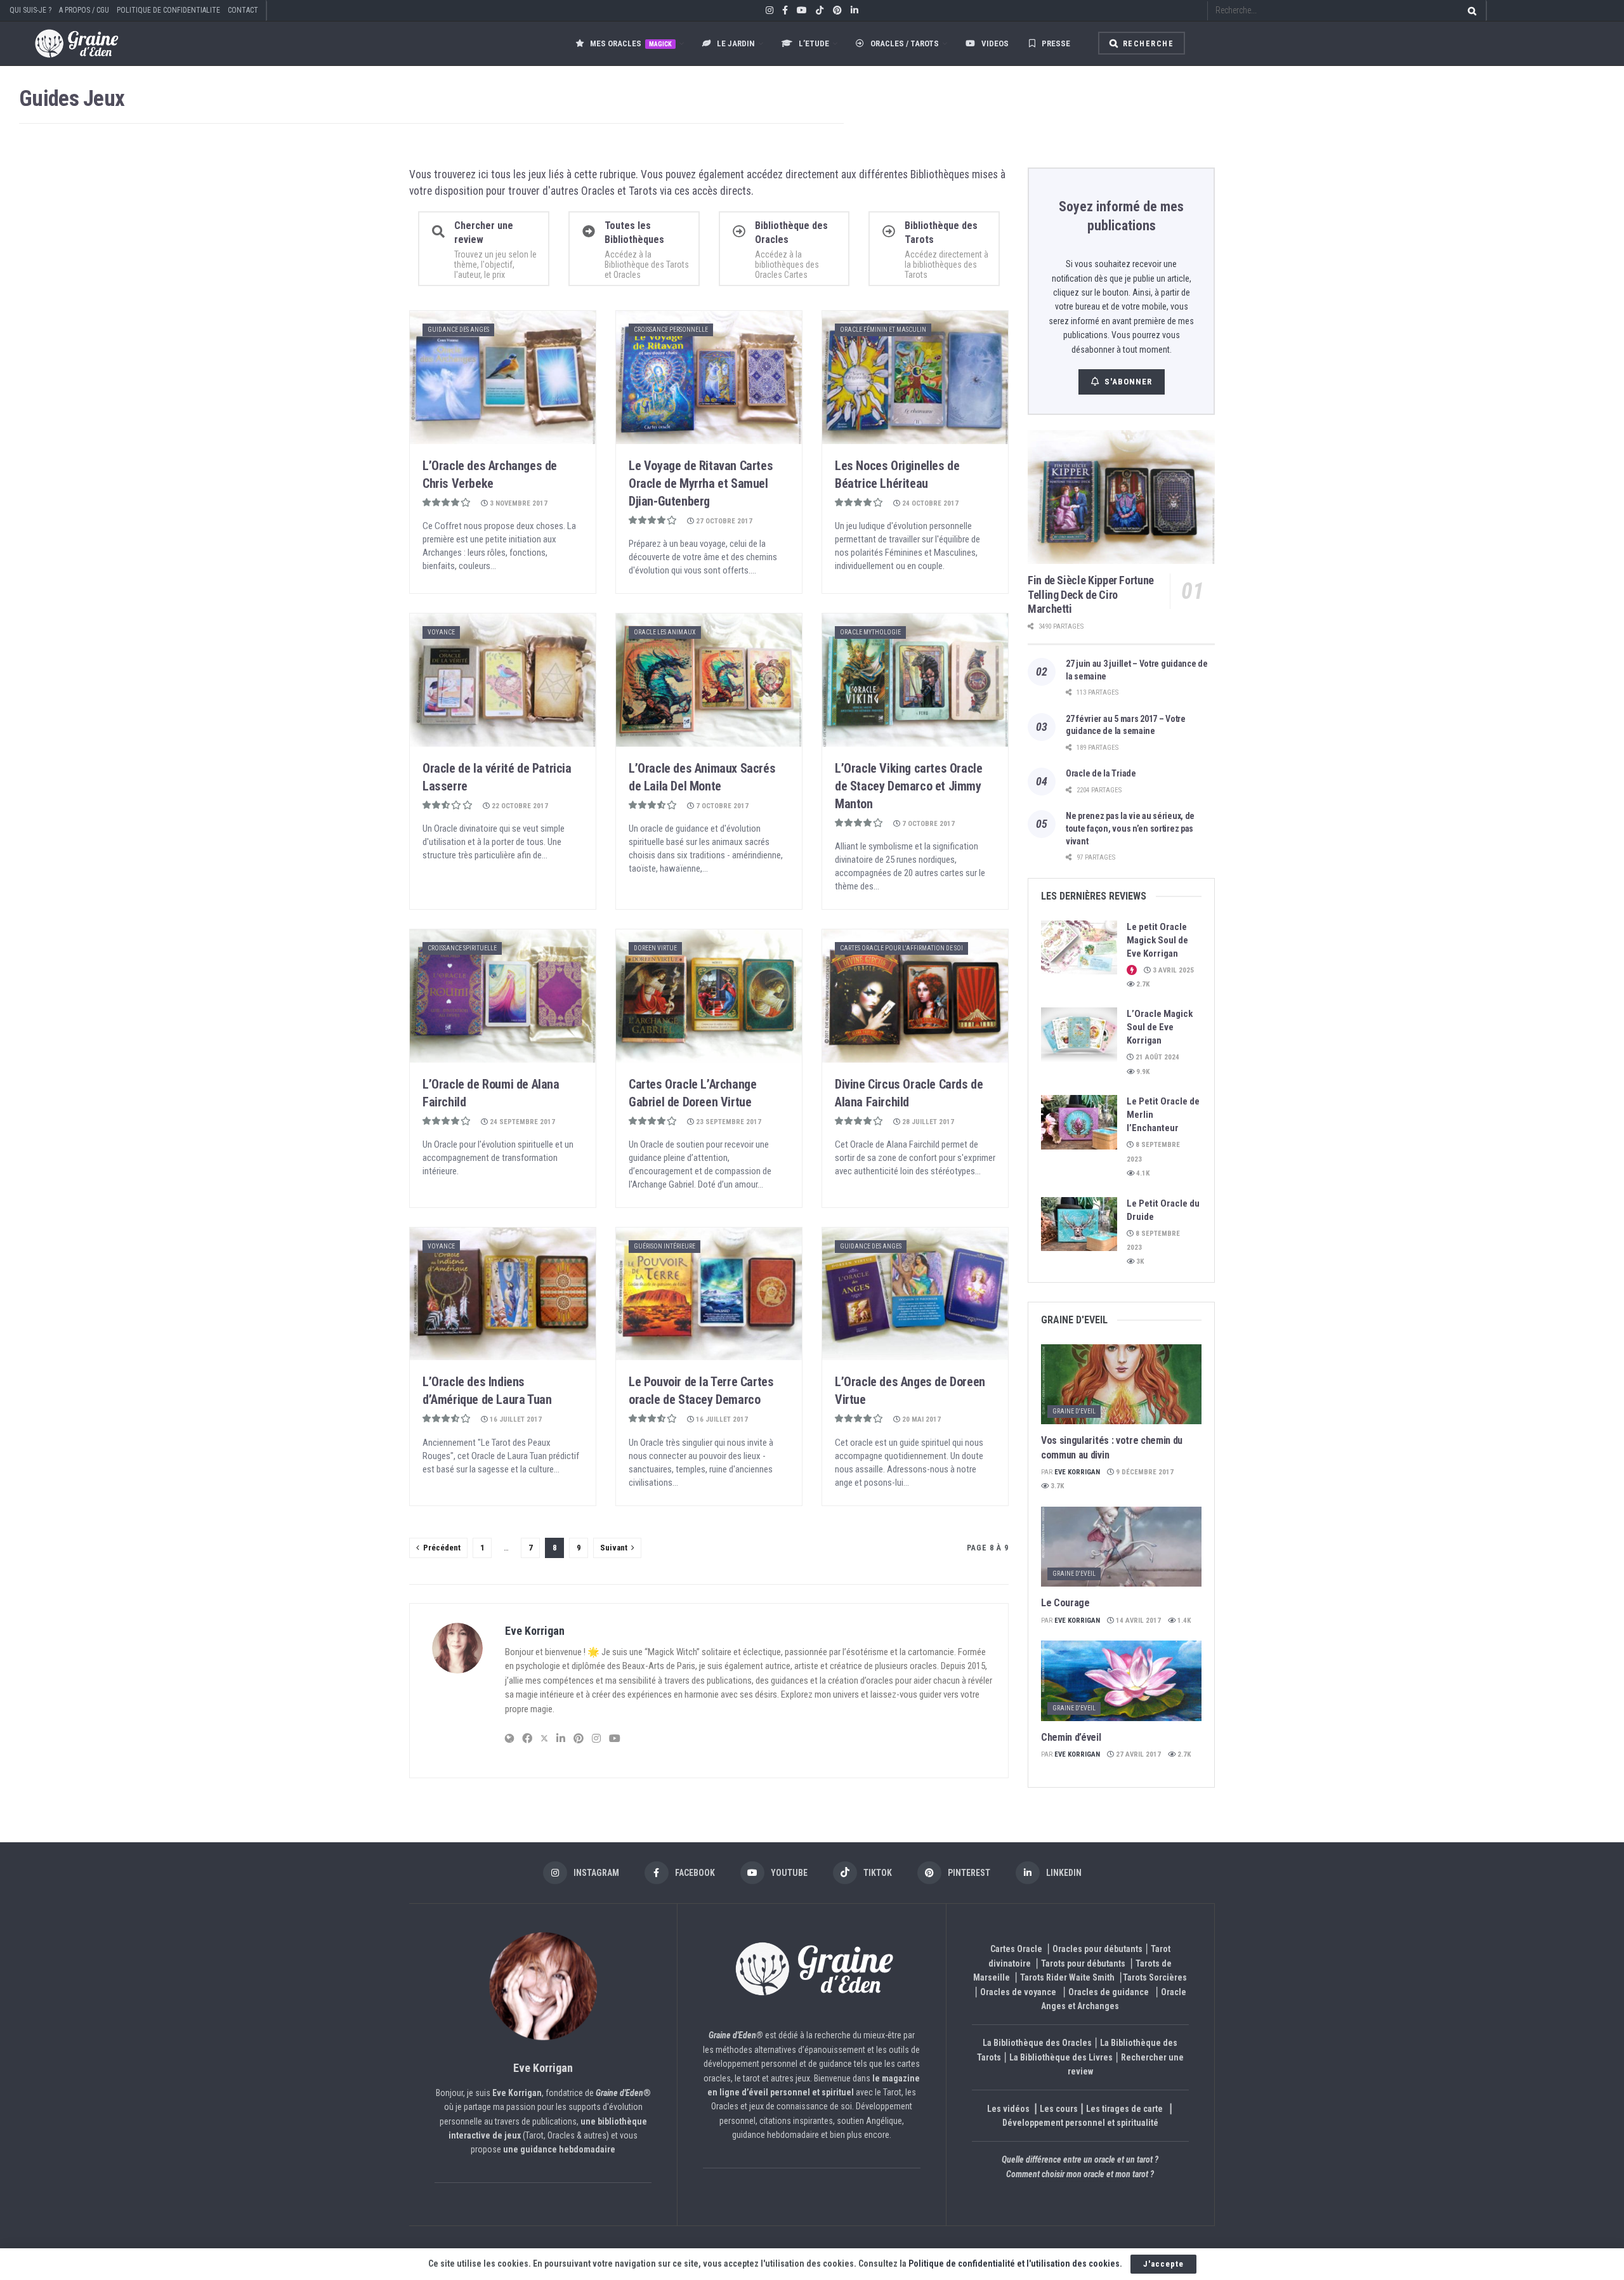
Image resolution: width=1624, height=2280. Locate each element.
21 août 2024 (1156, 1057)
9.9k (1142, 1072)
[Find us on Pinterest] (837, 11)
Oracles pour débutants (1097, 1949)
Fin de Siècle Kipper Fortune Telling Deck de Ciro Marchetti (1091, 594)
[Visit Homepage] (64, 43)
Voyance (441, 632)
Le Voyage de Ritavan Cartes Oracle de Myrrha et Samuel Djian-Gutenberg (701, 483)
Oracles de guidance (1109, 1992)
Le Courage (1065, 1603)
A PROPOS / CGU (84, 10)
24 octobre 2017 (929, 503)
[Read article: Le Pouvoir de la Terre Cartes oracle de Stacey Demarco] (709, 1294)
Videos (995, 43)
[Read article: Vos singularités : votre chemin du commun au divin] (1121, 1385)
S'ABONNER (1128, 382)
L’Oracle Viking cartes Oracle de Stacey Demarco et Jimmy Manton (908, 786)
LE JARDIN (736, 43)
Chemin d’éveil (1071, 1737)
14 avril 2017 (1137, 1621)
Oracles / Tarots (905, 43)
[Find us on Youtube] (802, 11)
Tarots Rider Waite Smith (1067, 1977)
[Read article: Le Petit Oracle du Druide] (1079, 1224)
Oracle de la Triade (1101, 773)
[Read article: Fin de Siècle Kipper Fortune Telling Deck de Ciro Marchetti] (1121, 497)
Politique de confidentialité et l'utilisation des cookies (1014, 2264)
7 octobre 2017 (721, 806)
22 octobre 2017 (519, 806)
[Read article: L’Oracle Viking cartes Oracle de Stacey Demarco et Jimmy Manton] (915, 680)
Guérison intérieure (665, 1246)
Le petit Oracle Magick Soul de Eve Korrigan (1157, 940)
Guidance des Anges (458, 330)
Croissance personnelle (671, 330)
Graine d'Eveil (1074, 1411)
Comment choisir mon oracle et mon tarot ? (1080, 2174)
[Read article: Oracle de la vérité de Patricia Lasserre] (503, 680)
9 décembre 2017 (1144, 1472)
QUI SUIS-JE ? (30, 10)
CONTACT (243, 10)
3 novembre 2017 (518, 503)
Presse (1056, 43)
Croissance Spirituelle (462, 948)
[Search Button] (1470, 10)
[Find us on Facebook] (785, 11)
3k (1139, 1261)
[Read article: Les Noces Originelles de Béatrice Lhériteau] (915, 377)
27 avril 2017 (1137, 1754)
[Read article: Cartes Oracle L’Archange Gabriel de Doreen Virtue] (709, 996)
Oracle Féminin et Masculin (883, 330)
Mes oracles (631, 43)
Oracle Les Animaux (665, 632)
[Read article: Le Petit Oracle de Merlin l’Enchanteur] (1079, 1122)
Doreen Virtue (655, 948)
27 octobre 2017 (723, 521)
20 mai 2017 (920, 1419)
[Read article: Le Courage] (1121, 1547)
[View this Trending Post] (1132, 970)
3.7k (1056, 1486)
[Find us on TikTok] (820, 11)
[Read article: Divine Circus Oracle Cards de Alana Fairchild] (915, 996)
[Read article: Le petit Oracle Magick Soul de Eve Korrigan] (1079, 948)
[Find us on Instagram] (769, 11)
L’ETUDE (814, 43)
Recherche (1147, 44)
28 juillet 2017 (927, 1122)
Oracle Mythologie (870, 632)
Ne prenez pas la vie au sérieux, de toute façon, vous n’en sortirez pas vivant (1130, 828)
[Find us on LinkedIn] (855, 11)
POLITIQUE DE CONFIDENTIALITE (168, 10)
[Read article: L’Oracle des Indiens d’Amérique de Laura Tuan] (503, 1294)
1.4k (1183, 1621)
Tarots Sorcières (1155, 1977)
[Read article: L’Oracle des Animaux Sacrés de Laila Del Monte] (709, 680)
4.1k (1142, 1173)
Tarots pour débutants (1084, 1963)
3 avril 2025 (1172, 970)
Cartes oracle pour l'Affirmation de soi (901, 948)
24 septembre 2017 (521, 1122)
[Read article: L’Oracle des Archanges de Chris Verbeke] (503, 377)
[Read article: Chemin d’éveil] (1121, 1681)
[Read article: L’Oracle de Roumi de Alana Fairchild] (503, 996)
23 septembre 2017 (728, 1122)
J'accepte (1163, 2264)
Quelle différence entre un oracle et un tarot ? (1080, 2159)
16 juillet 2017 (515, 1419)
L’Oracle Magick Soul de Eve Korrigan (1160, 1027)
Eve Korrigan (535, 1631)
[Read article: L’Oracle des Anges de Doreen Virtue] (915, 1294)
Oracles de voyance (1018, 1992)
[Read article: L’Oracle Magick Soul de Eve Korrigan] (1079, 1035)
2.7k (1142, 984)
